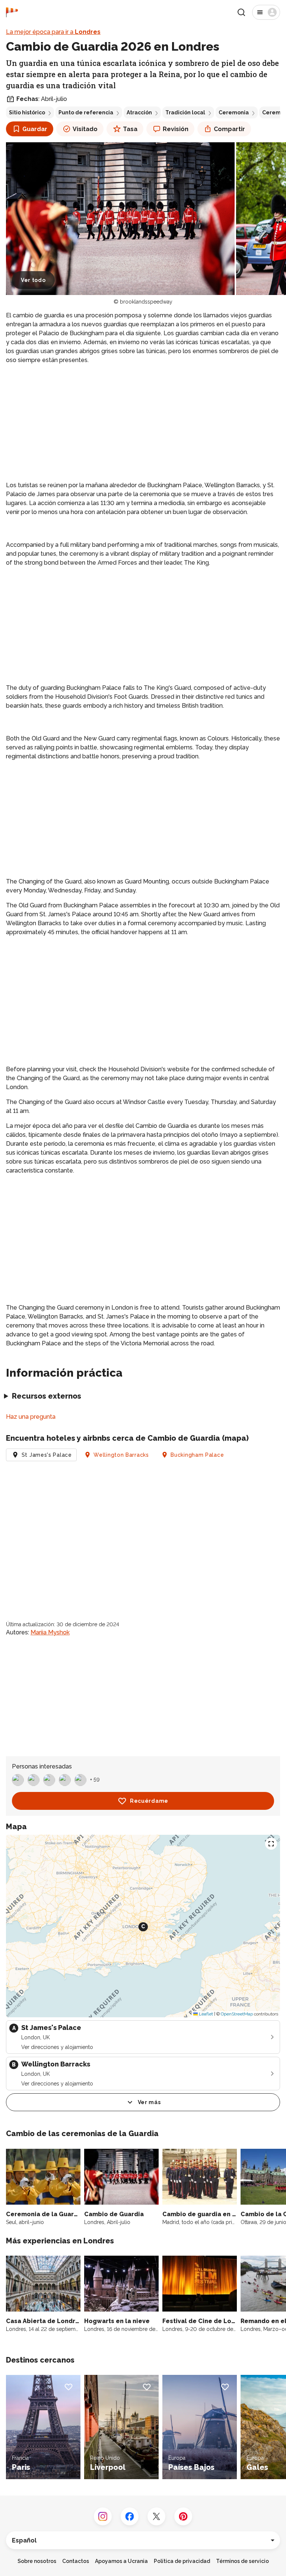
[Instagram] (103, 2516)
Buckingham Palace (197, 1455)
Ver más (149, 2102)
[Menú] (266, 12)
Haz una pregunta (31, 1417)
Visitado (85, 129)
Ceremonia (234, 112)
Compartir (229, 129)
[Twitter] (156, 2516)
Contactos (76, 2561)
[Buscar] (241, 12)
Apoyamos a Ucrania (121, 2561)
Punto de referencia (86, 112)
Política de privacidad (182, 2561)
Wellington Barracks (121, 1455)
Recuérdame (149, 1801)
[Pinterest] (183, 2516)
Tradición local (185, 112)
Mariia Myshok (50, 1632)
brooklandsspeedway (146, 302)
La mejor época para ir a (53, 32)
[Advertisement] (143, 423)
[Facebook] (130, 2516)
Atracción (139, 112)
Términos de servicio (242, 2561)
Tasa (130, 129)
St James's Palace (47, 1455)
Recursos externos (47, 1396)
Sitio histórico (27, 112)
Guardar (35, 129)
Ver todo (33, 280)
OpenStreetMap (237, 2014)
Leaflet (205, 2014)
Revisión (176, 129)
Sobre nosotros (37, 2561)
